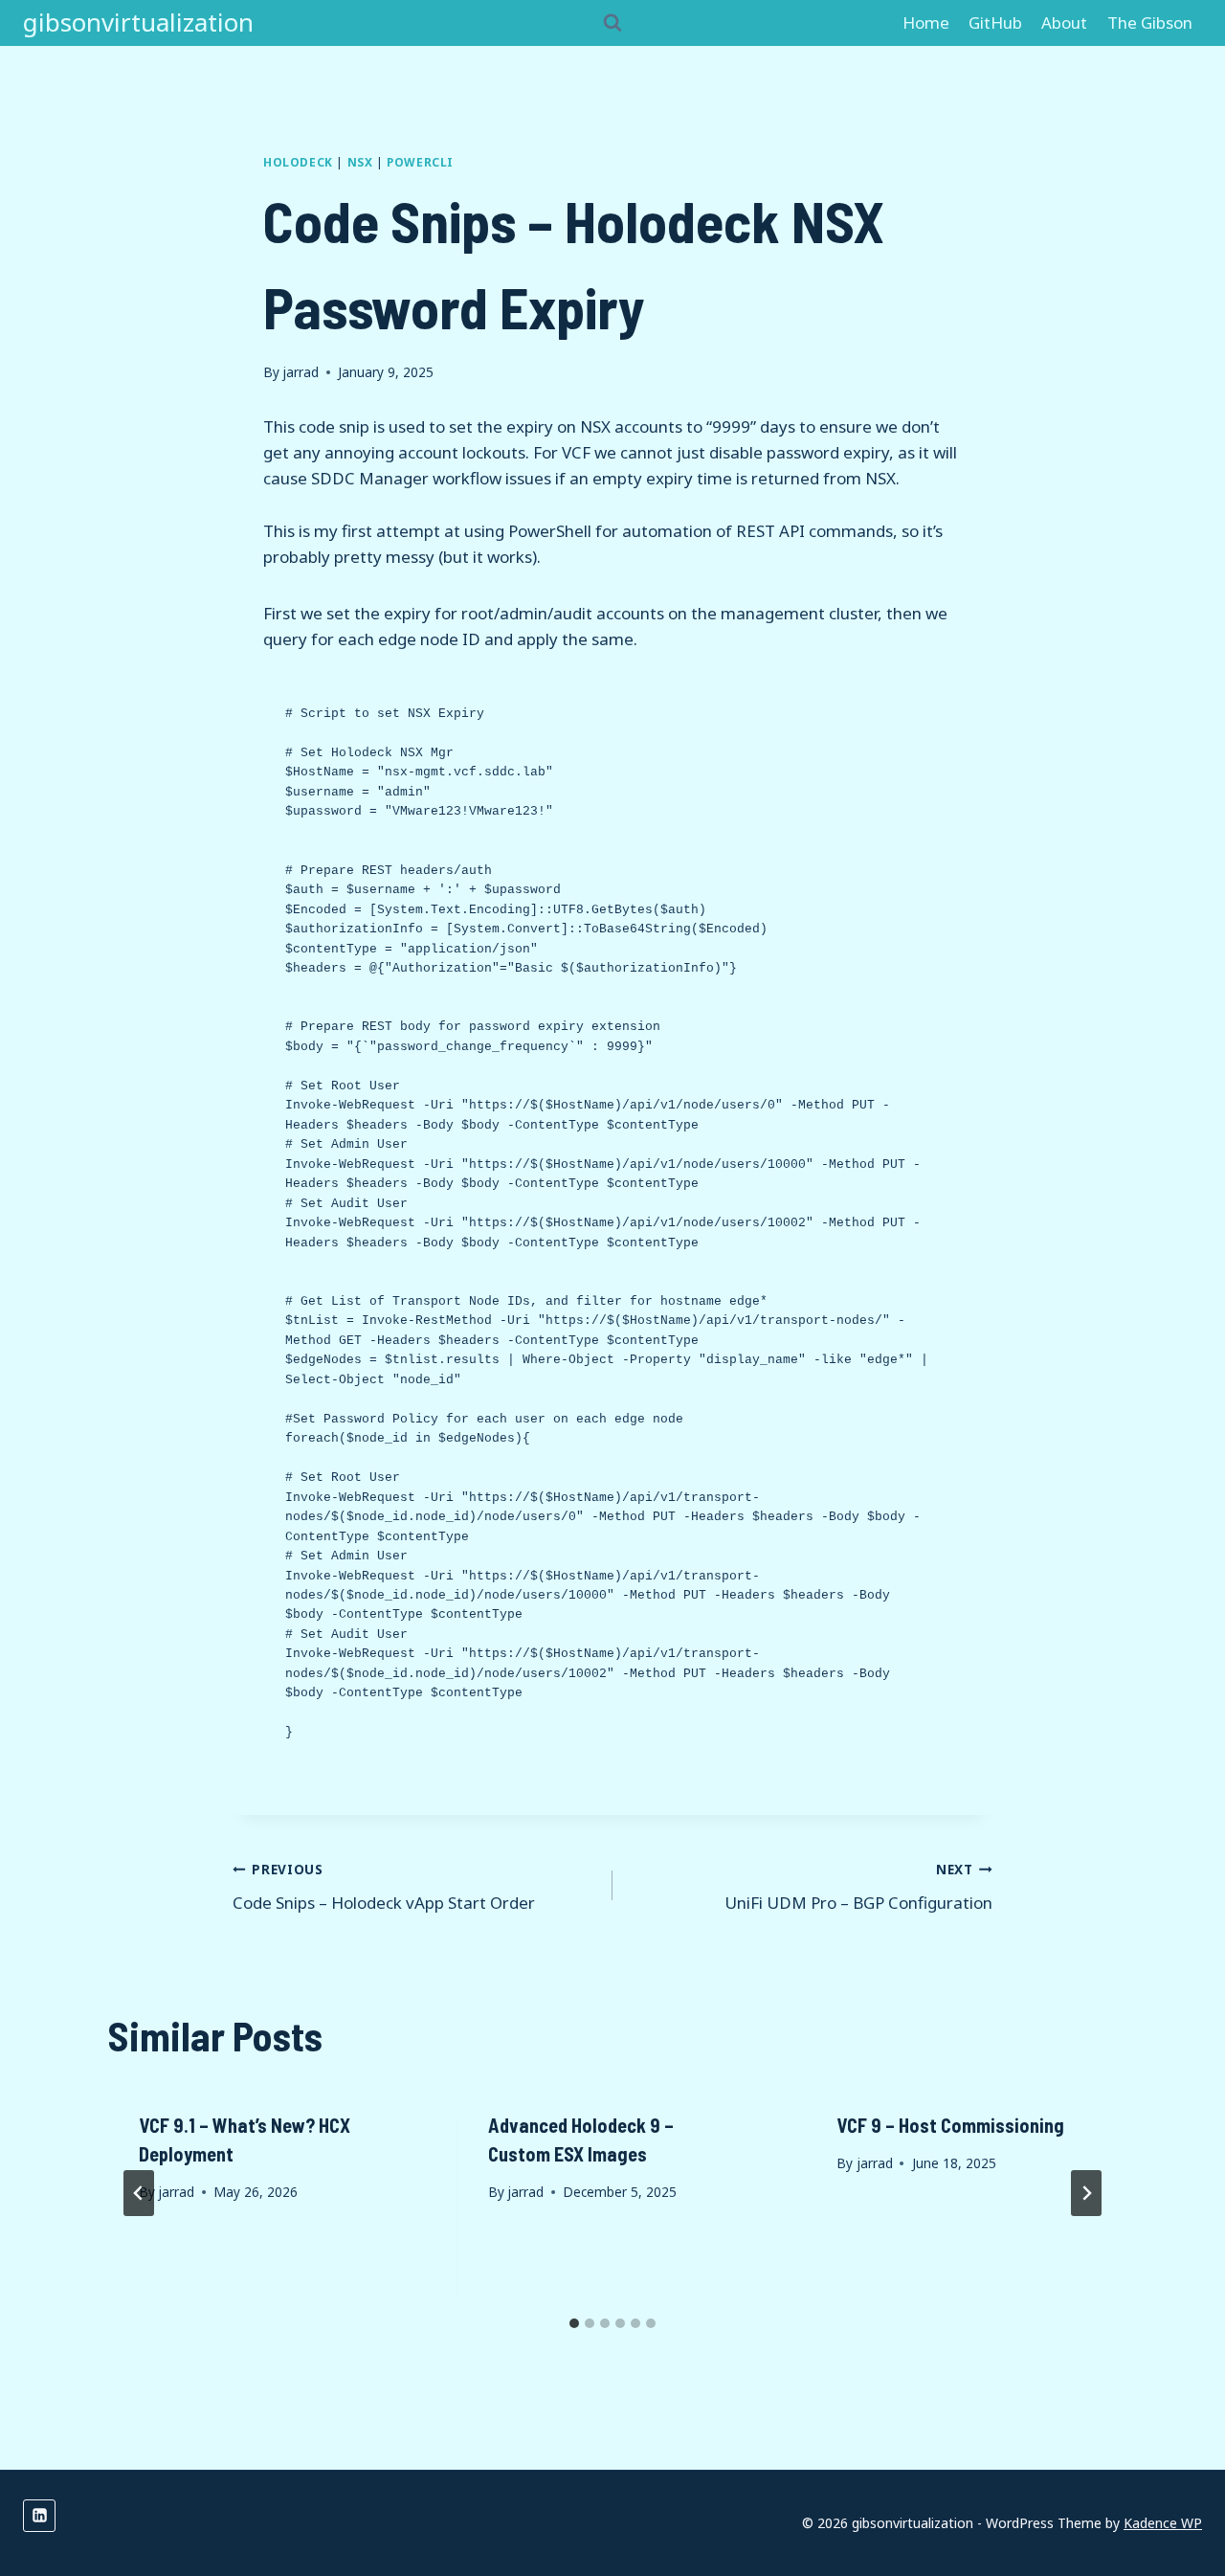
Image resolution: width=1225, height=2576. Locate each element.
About (1064, 22)
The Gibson (1150, 22)
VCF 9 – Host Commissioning (950, 2125)
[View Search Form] (612, 23)
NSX (360, 162)
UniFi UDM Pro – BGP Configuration (858, 1887)
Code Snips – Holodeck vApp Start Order (384, 1887)
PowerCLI (420, 162)
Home (926, 22)
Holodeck (298, 162)
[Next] (1086, 2193)
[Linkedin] (39, 2516)
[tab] (574, 2323)
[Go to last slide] (139, 2193)
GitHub (995, 22)
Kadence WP (1163, 2523)
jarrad (301, 372)
